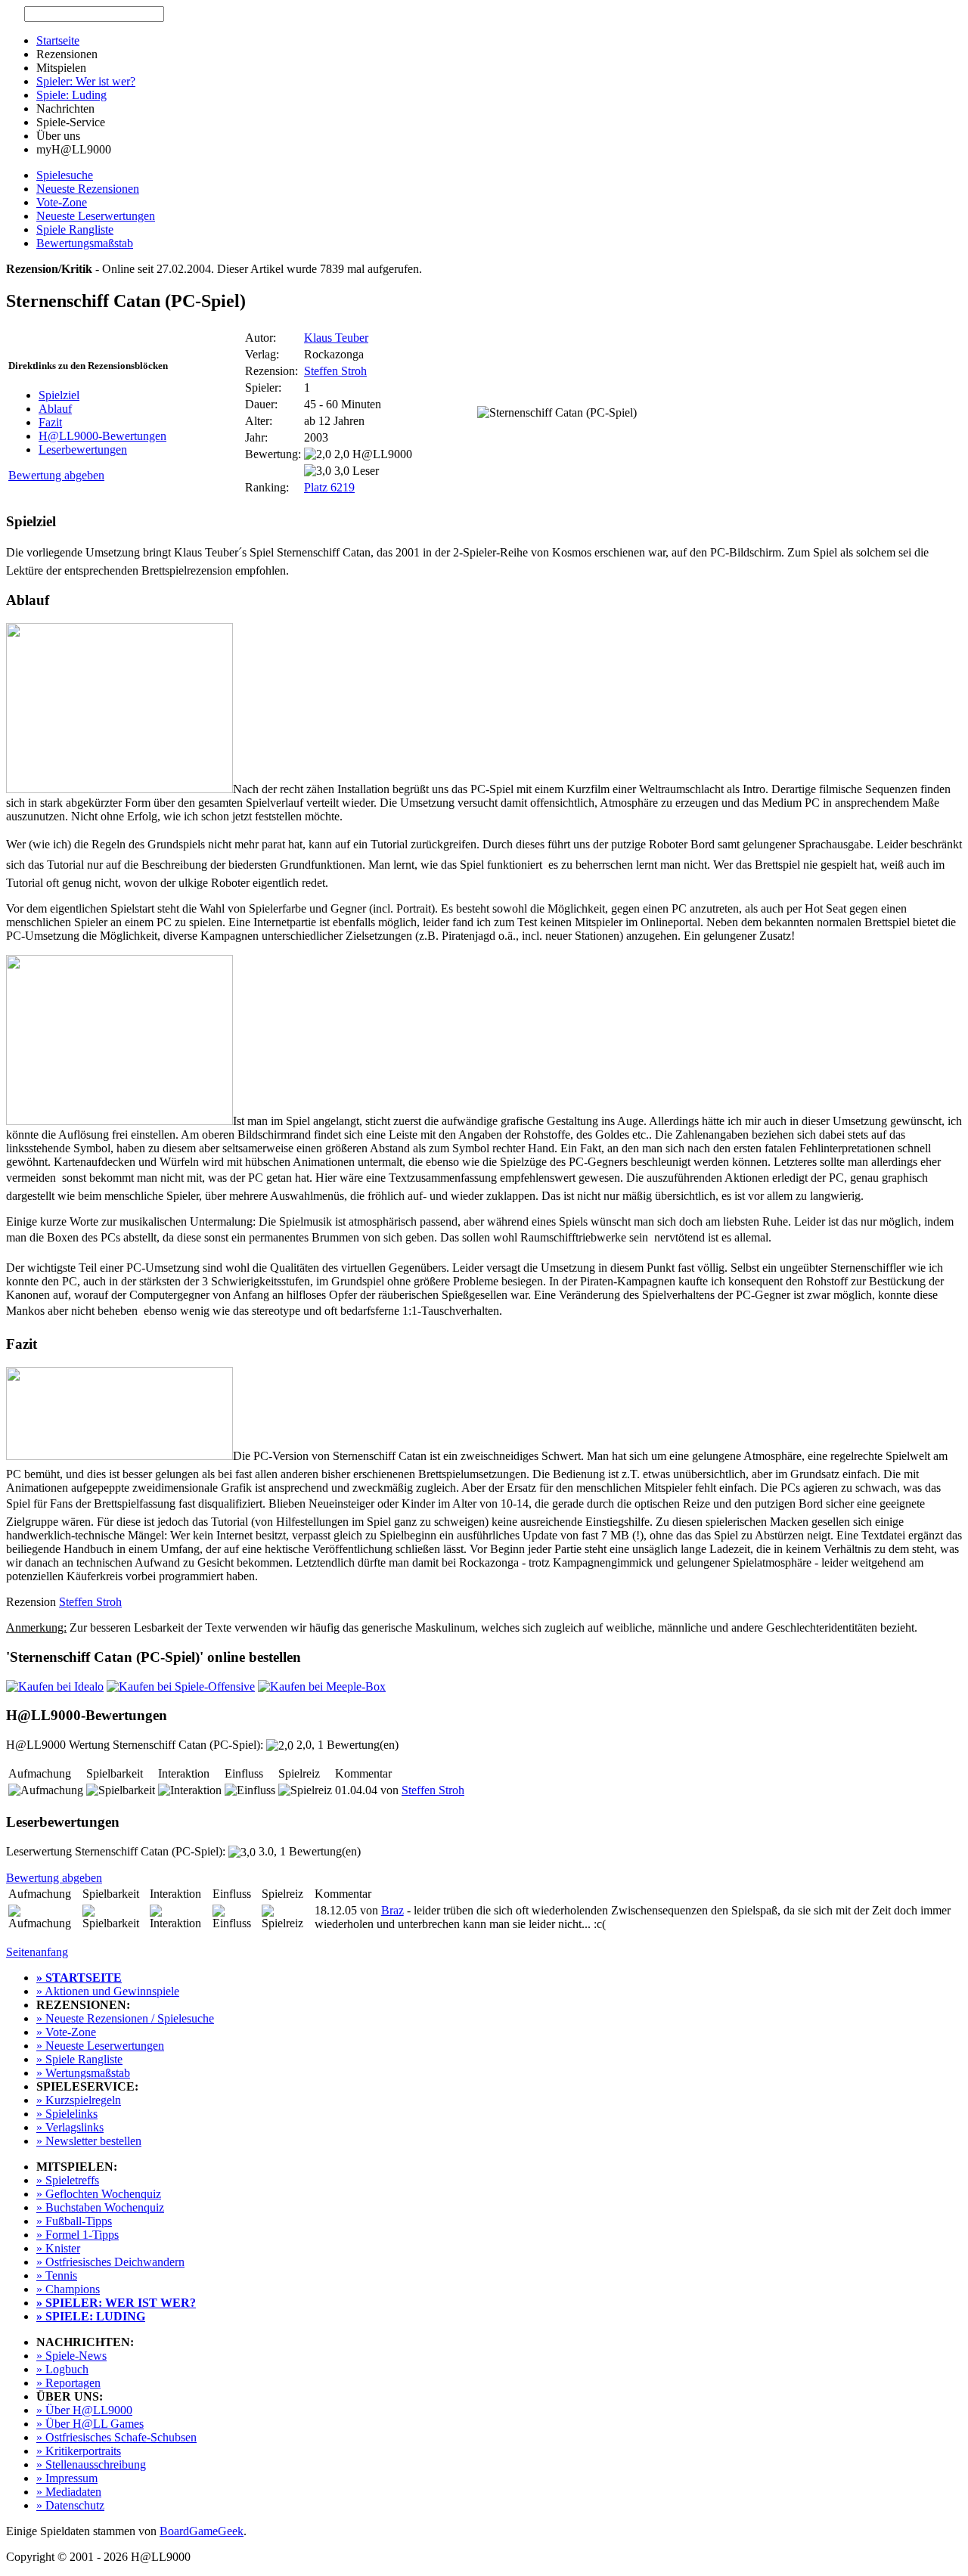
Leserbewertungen (83, 449)
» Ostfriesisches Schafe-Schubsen (116, 2437)
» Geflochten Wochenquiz (99, 2194)
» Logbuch (62, 2369)
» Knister (58, 2248)
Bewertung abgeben (56, 475)
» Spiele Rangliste (79, 2059)
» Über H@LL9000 (84, 2410)
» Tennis (57, 2275)
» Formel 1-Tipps (78, 2235)
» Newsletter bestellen (89, 2141)
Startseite (58, 40)
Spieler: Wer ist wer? (86, 81)
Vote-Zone (62, 202)
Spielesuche (65, 175)
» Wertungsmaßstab (83, 2073)
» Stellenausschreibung (91, 2464)
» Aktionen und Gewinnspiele (108, 1991)
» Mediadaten (69, 2492)
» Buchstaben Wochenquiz (100, 2207)
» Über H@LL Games (90, 2424)
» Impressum (67, 2478)
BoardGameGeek (202, 2531)
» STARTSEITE (79, 1978)
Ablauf (55, 409)
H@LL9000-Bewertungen (102, 436)
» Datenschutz (70, 2505)
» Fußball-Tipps (74, 2221)
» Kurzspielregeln (79, 2100)
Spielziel (59, 395)
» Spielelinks (67, 2114)
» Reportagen (68, 2383)
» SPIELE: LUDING (91, 2316)
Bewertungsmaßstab (85, 243)
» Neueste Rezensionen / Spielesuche (125, 2018)
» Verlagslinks (70, 2127)
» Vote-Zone (66, 2032)
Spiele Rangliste (75, 229)
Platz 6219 (329, 487)
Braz (392, 1910)
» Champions (68, 2289)
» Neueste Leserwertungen (100, 2046)
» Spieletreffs (68, 2180)
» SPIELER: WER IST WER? (116, 2303)
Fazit (50, 422)
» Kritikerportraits (79, 2451)
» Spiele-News (71, 2356)
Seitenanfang (37, 1952)
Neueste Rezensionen (88, 189)
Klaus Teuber (336, 338)
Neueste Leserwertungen (96, 216)
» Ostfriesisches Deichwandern (110, 2262)
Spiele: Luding (71, 95)
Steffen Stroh (335, 371)
